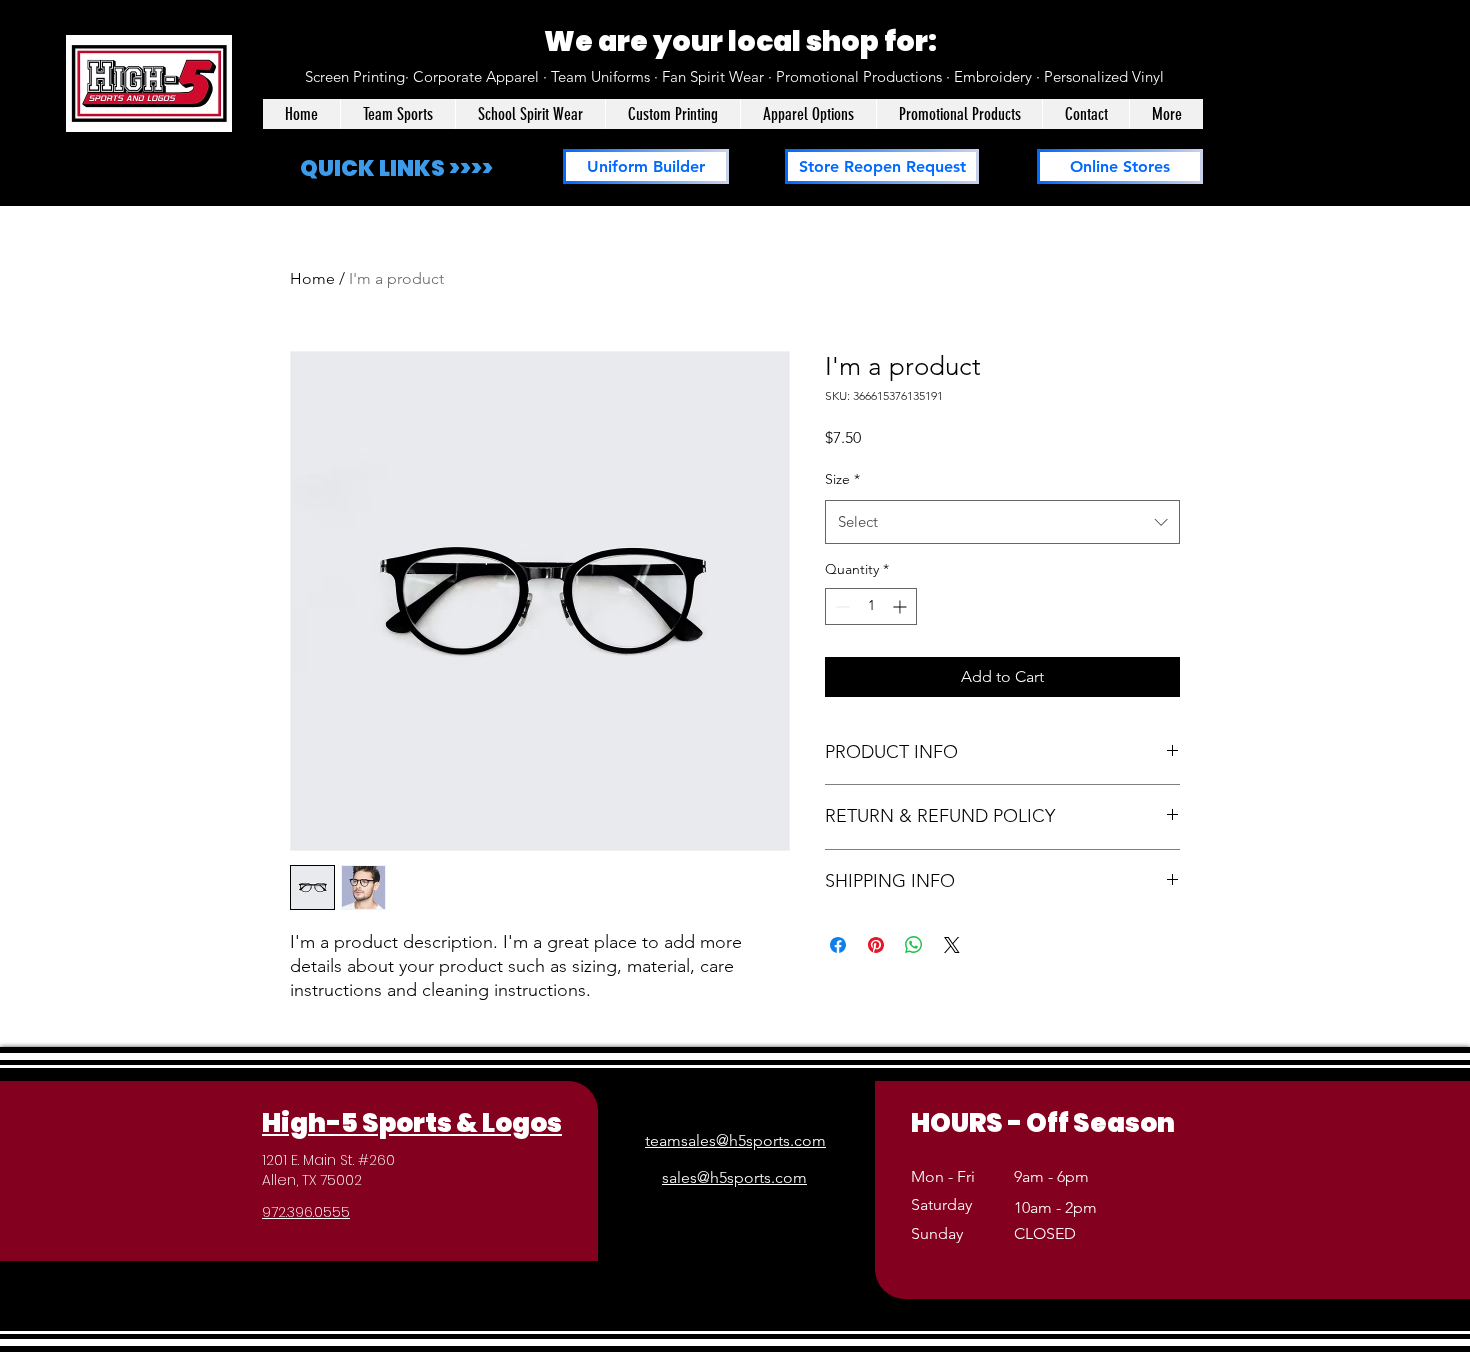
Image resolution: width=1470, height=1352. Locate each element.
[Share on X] (952, 945)
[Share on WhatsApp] (914, 945)
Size (842, 479)
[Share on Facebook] (838, 945)
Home (312, 278)
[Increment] (901, 606)
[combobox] (1002, 522)
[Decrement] (840, 606)
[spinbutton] (871, 606)
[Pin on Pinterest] (876, 945)
